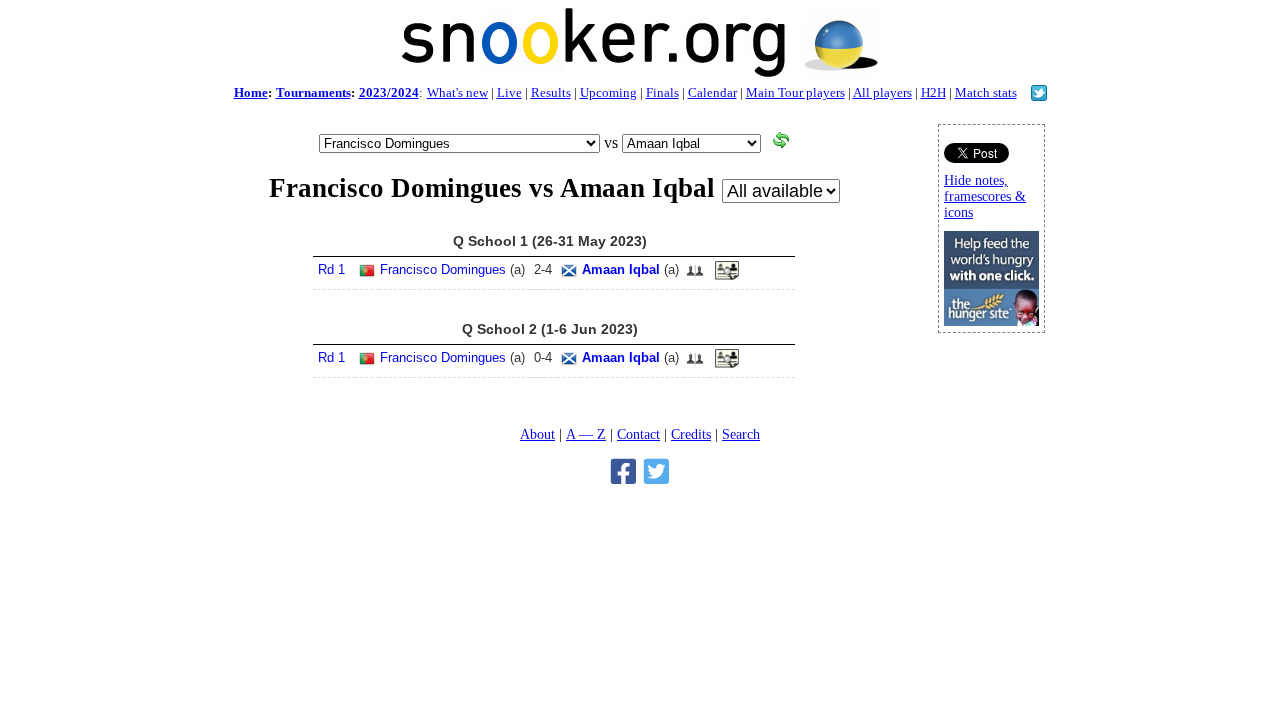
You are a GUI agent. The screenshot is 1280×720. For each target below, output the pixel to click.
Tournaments (313, 92)
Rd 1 (331, 269)
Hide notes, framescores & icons (985, 196)
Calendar (712, 92)
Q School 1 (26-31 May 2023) (550, 241)
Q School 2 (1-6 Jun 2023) (550, 329)
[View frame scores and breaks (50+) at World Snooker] (727, 276)
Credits (691, 434)
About (537, 434)
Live (509, 92)
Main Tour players (795, 92)
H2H (933, 92)
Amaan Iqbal (621, 269)
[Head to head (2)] (695, 276)
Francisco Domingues (443, 269)
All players (882, 92)
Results (551, 92)
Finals (662, 92)
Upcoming (608, 92)
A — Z (586, 434)
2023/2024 (389, 92)
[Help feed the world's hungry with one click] (991, 320)
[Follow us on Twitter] (1039, 95)
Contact (638, 434)
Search (741, 434)
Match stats (986, 92)
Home (251, 92)
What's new (457, 92)
